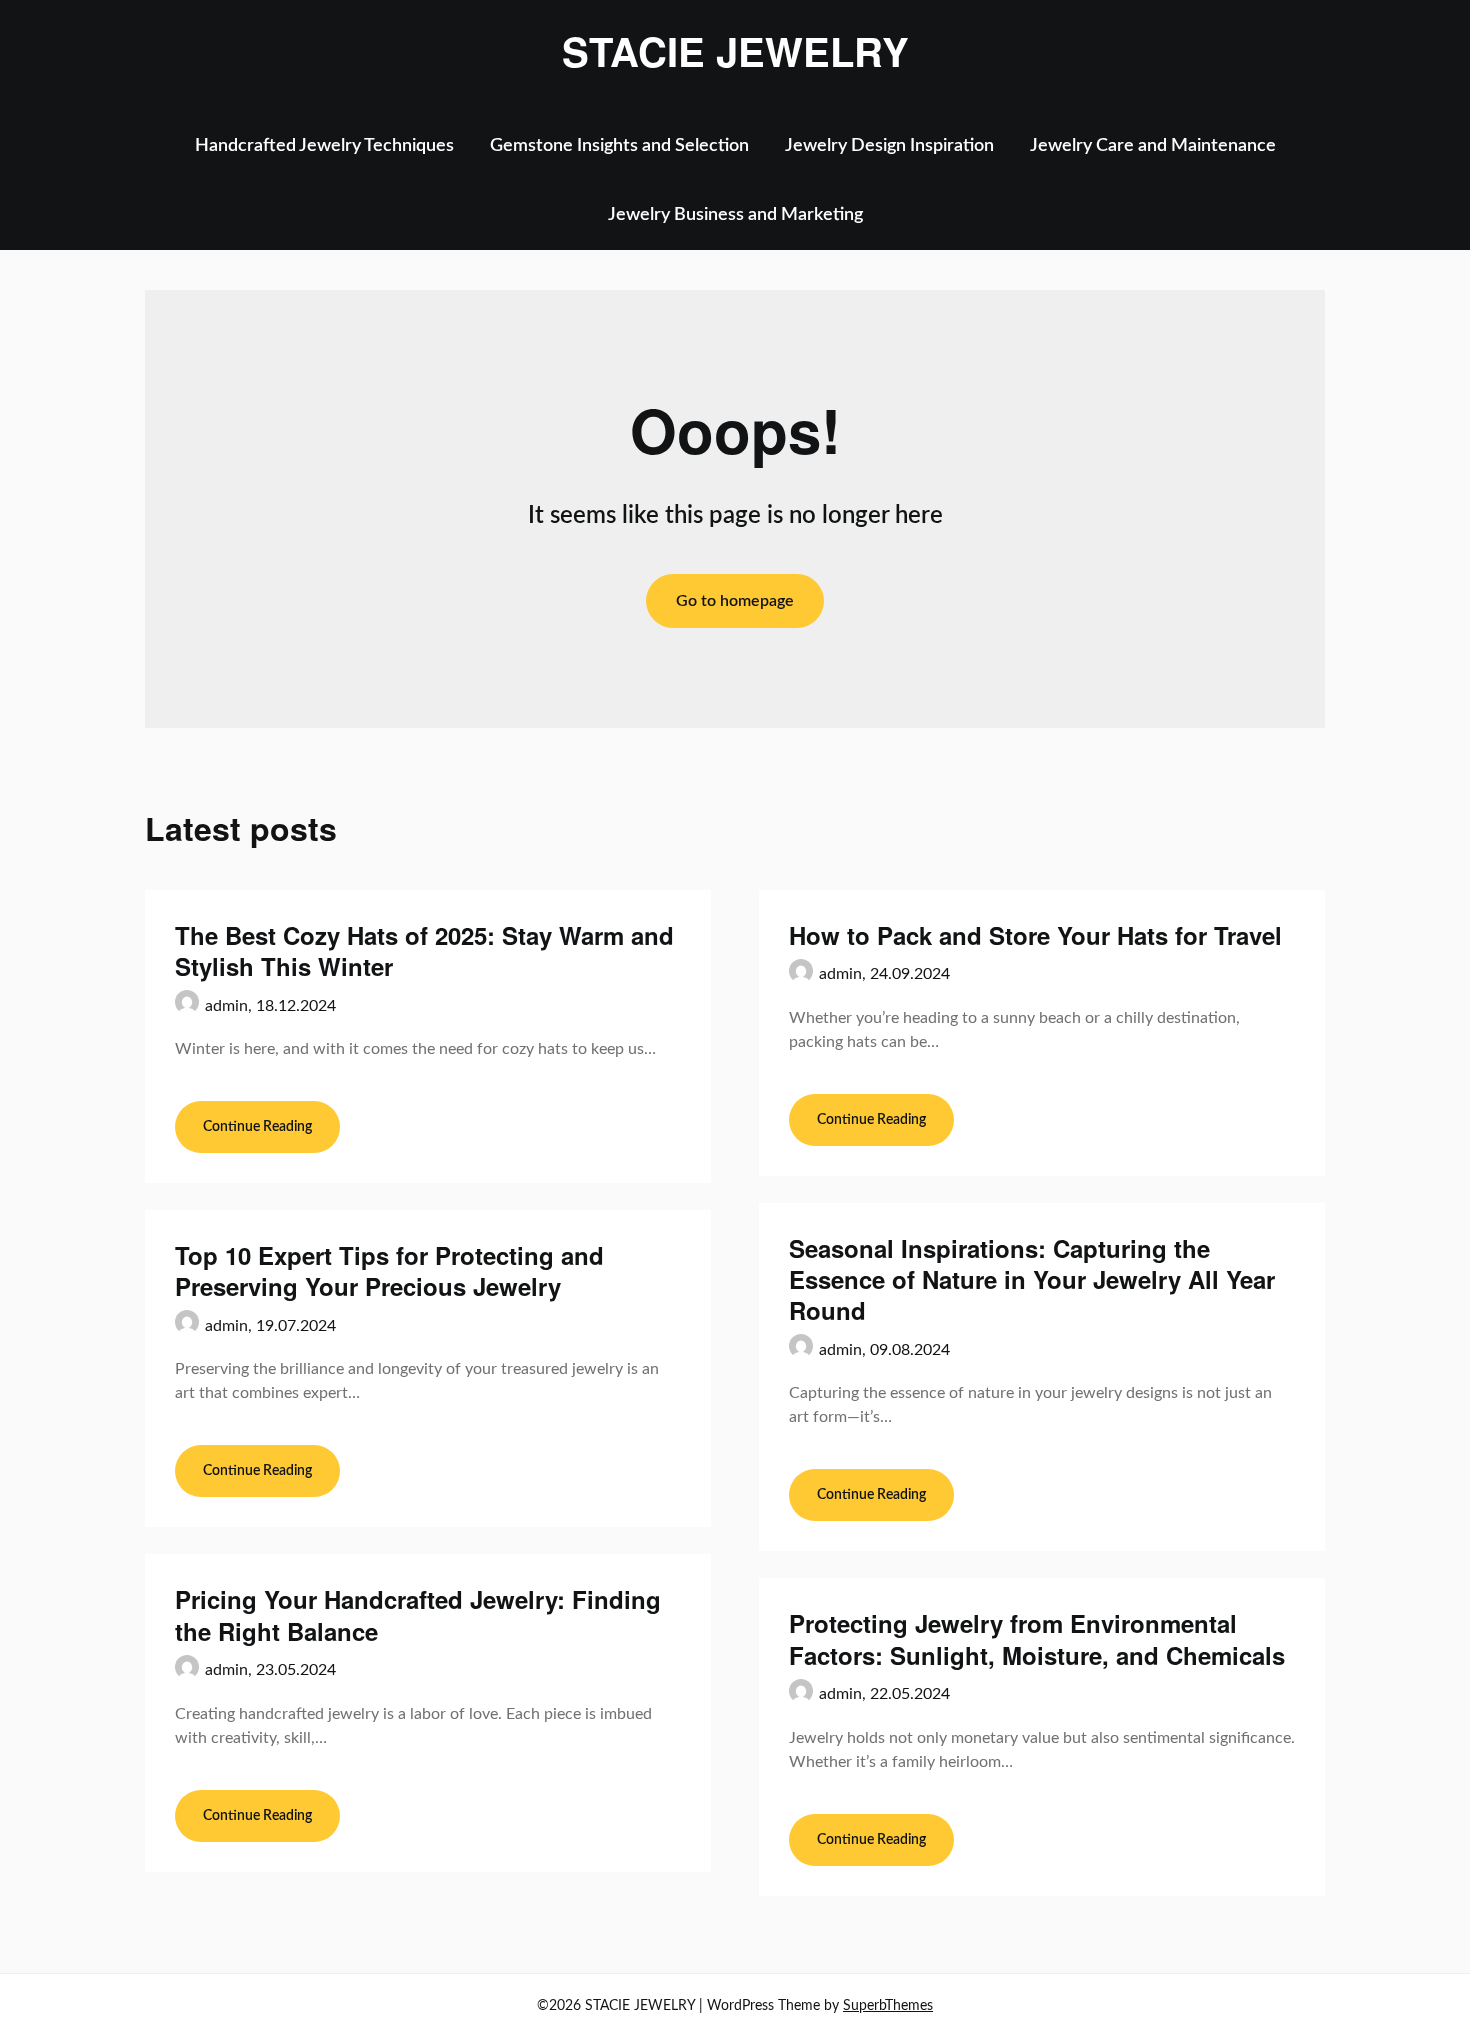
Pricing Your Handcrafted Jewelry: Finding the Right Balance (418, 1614)
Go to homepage (735, 601)
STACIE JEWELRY (735, 51)
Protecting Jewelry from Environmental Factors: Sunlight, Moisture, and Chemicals (1037, 1638)
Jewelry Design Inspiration (889, 146)
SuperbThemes (888, 2006)
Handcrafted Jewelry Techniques (324, 146)
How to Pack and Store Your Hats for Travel (1035, 935)
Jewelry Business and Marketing (735, 215)
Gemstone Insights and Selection (619, 146)
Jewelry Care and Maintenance (1153, 146)
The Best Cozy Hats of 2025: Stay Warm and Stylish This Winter (424, 950)
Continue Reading (257, 1127)
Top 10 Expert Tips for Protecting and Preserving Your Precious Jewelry (389, 1270)
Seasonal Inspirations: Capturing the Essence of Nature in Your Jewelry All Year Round (1032, 1279)
